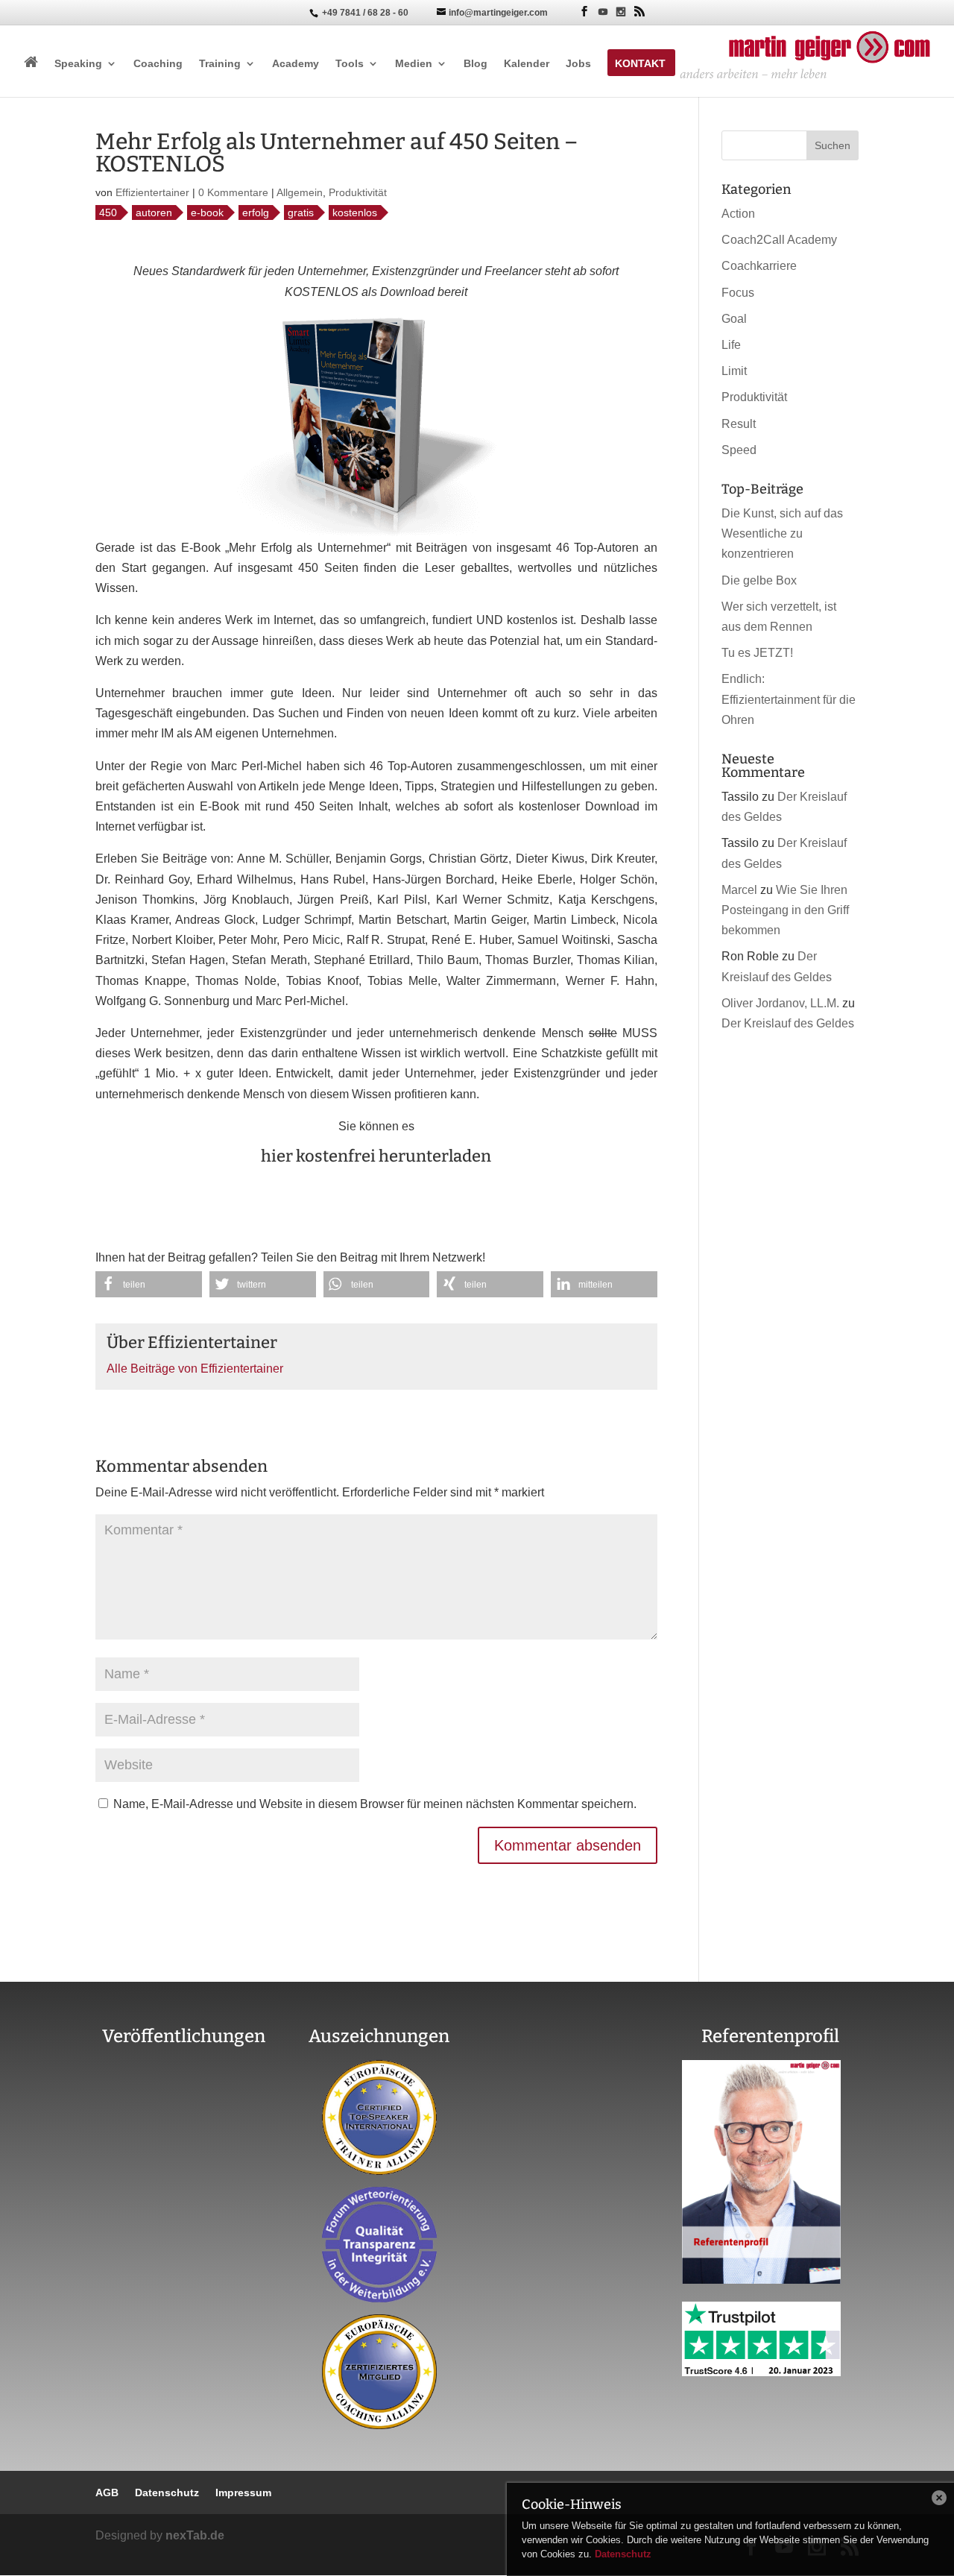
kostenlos (355, 212)
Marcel (739, 890)
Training (220, 64)
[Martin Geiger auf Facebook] (584, 12)
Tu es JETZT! (757, 653)
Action (738, 214)
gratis (301, 212)
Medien (414, 64)
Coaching (158, 64)
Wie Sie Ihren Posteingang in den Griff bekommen (785, 910)
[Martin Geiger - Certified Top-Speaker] (379, 2117)
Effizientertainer (152, 192)
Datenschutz (623, 2554)
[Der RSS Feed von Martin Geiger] (639, 12)
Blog (476, 64)
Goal (734, 319)
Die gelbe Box (759, 580)
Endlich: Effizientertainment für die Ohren (789, 699)
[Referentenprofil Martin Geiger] (761, 2280)
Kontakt (640, 64)
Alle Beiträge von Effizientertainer (195, 1369)
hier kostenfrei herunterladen (376, 1156)
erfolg (256, 212)
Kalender (527, 64)
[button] (149, 1284)
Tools (350, 64)
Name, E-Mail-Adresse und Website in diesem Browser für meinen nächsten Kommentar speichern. (375, 1804)
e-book (207, 212)
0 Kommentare (233, 192)
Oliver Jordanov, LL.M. (780, 1003)
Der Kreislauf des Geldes (788, 1023)
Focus (738, 293)
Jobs (578, 64)
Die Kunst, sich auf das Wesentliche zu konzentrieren (782, 533)
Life (731, 345)
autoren (154, 212)
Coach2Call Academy (779, 240)
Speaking (78, 64)
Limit (734, 371)
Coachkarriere (759, 266)
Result (739, 424)
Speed (739, 450)
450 (108, 212)
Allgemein (300, 192)
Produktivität (358, 192)
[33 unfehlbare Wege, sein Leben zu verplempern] (184, 2233)
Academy (296, 64)
